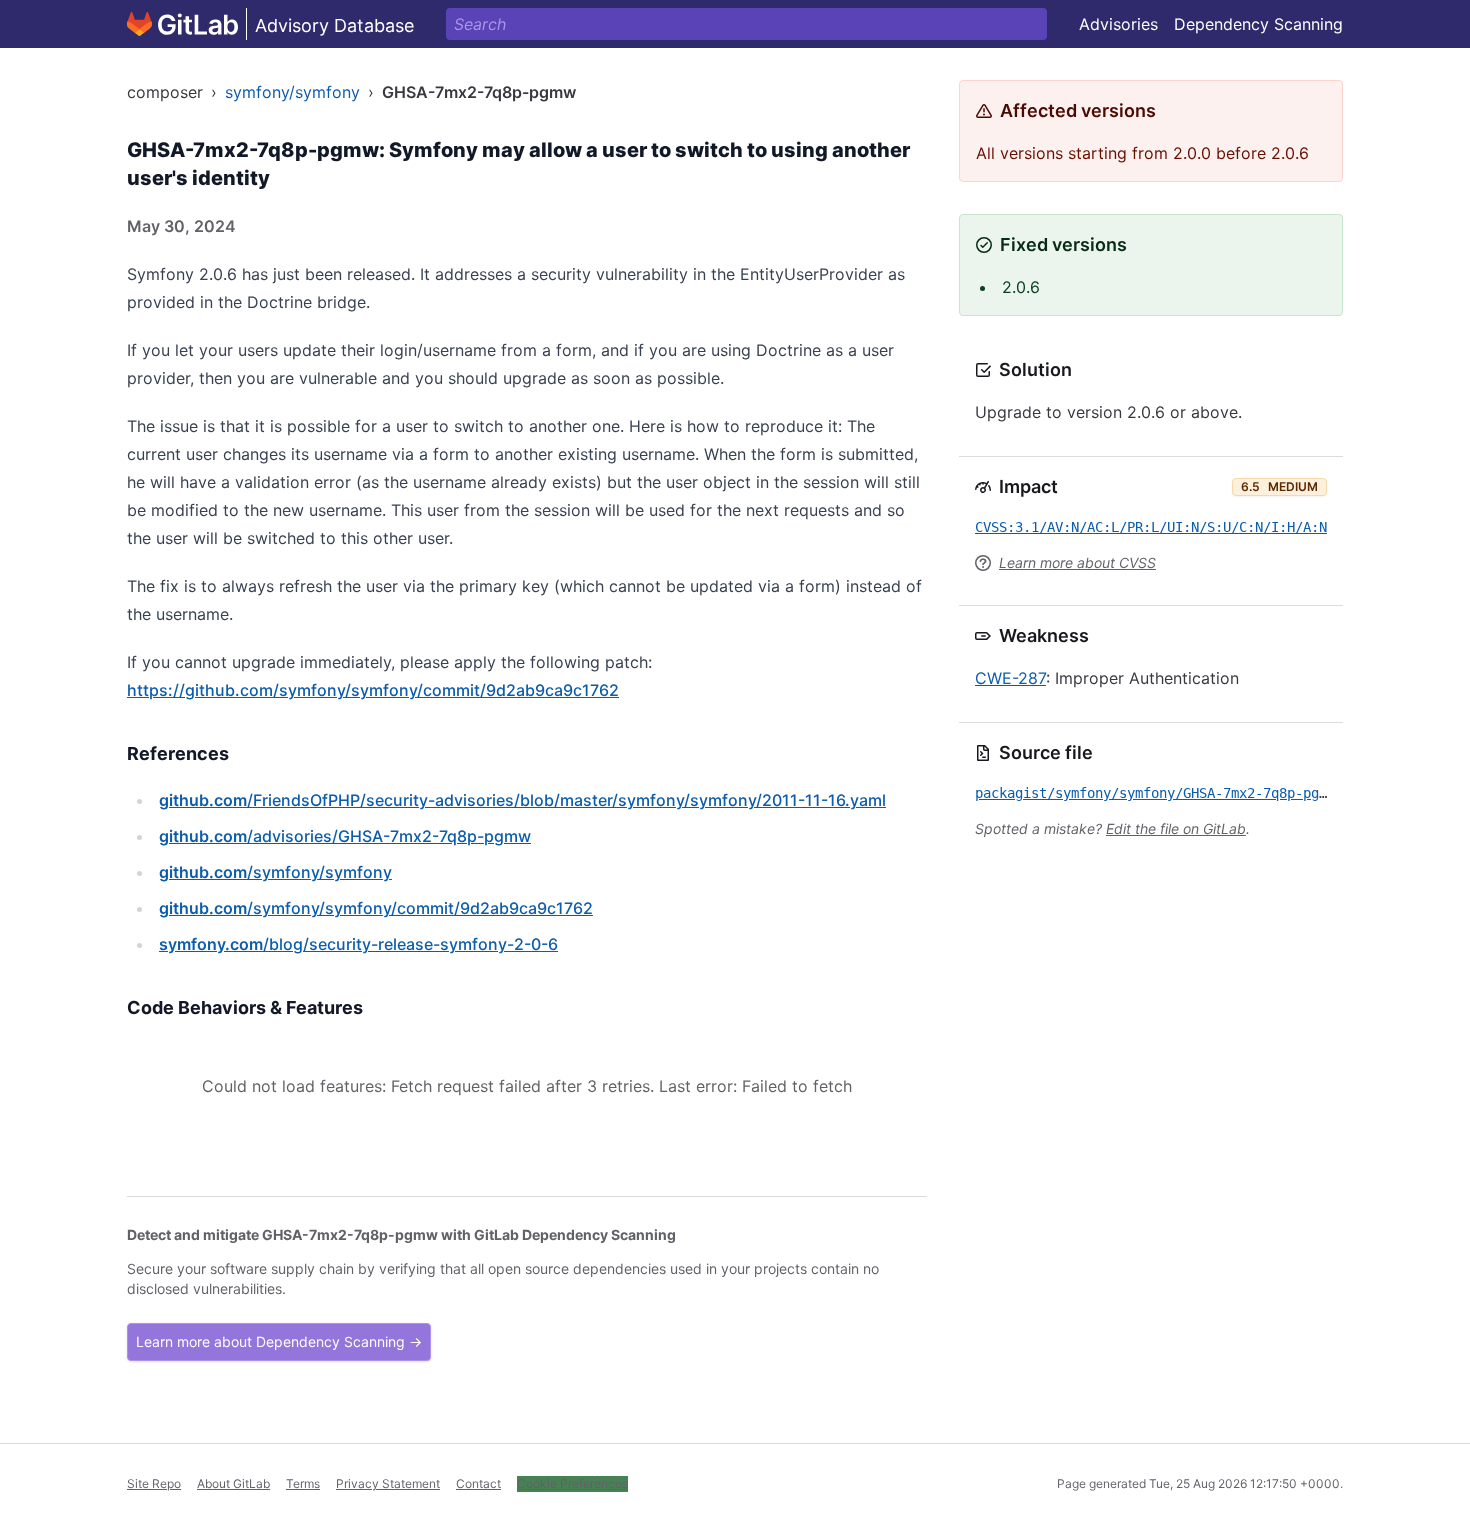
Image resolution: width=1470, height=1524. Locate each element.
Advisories (1118, 24)
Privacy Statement (388, 1483)
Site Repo (154, 1483)
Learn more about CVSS (1077, 562)
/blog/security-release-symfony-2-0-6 (358, 944)
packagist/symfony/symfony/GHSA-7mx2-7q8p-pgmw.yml (1171, 793)
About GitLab (233, 1483)
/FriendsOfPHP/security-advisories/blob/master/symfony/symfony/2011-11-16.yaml (522, 800)
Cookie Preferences (572, 1483)
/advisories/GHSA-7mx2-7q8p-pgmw (345, 836)
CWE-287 (1010, 678)
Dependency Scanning (1258, 24)
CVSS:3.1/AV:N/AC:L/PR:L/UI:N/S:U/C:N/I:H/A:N (1151, 527)
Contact (478, 1483)
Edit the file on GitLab (1176, 828)
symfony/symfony (292, 92)
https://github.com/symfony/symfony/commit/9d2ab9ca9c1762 (373, 690)
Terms (303, 1483)
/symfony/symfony (275, 872)
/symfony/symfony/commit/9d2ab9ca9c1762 (376, 908)
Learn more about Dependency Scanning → (279, 1341)
